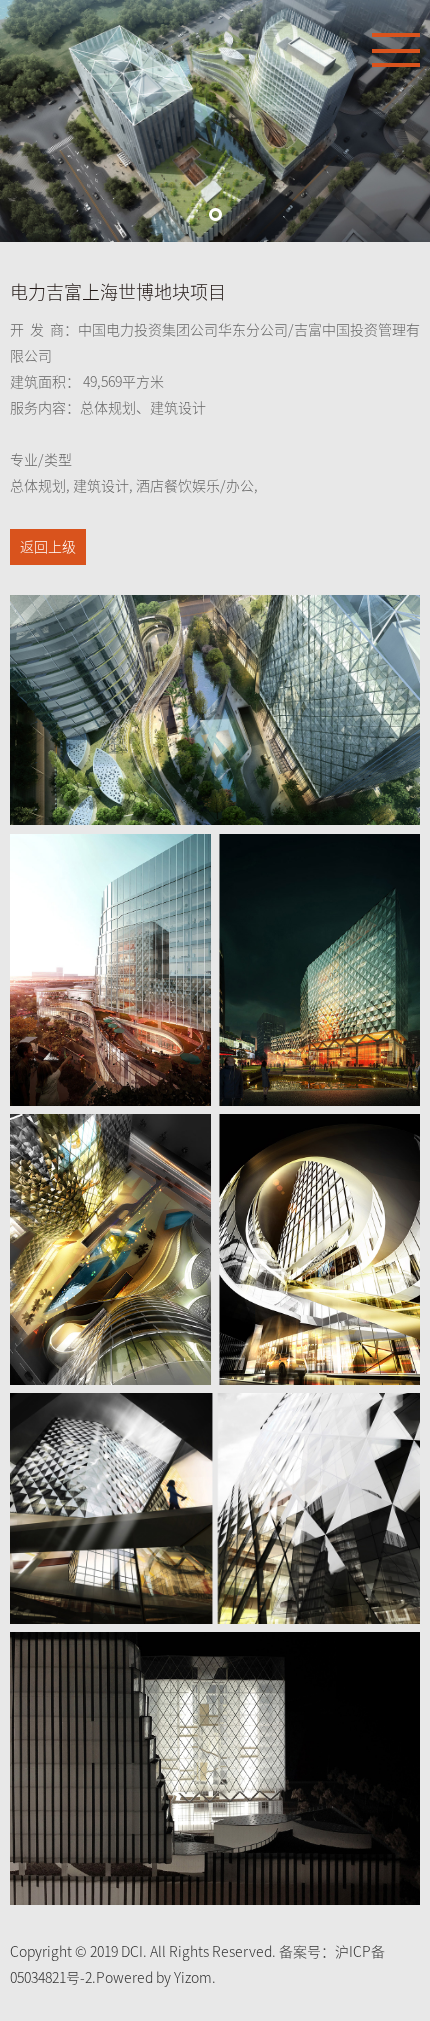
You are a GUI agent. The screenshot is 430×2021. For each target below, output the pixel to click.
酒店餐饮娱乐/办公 (195, 486)
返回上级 (48, 547)
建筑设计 (101, 486)
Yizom (193, 1978)
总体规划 (38, 486)
